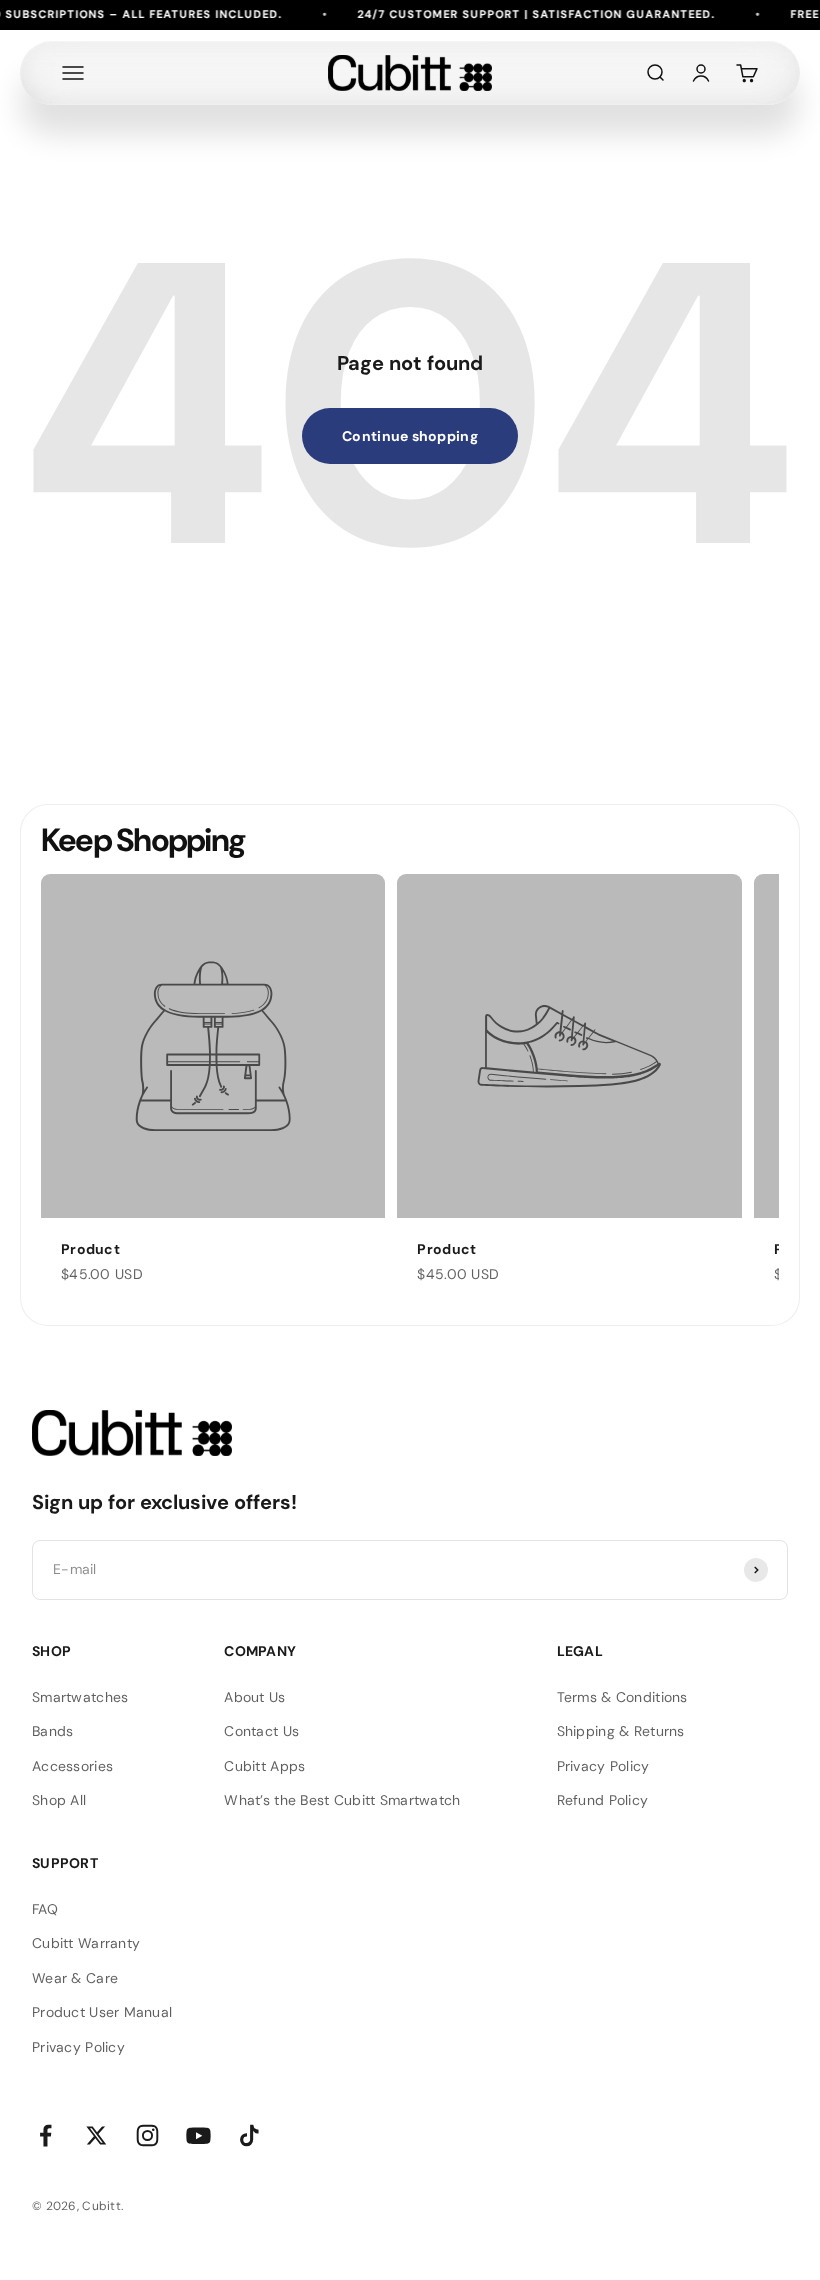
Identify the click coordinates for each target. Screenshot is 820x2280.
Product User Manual (102, 2012)
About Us (254, 1697)
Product (90, 1249)
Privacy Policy (603, 1766)
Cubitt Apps (264, 1766)
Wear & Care (75, 1978)
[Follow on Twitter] (96, 2135)
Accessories (72, 1766)
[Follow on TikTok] (249, 2135)
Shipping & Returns (621, 1731)
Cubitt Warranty (86, 1943)
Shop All (59, 1800)
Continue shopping (410, 436)
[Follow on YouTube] (198, 2135)
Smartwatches (80, 1697)
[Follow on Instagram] (147, 2135)
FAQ (45, 1909)
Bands (52, 1731)
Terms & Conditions (622, 1697)
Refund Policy (603, 1800)
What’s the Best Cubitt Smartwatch (342, 1800)
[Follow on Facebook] (45, 2135)
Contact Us (261, 1731)
